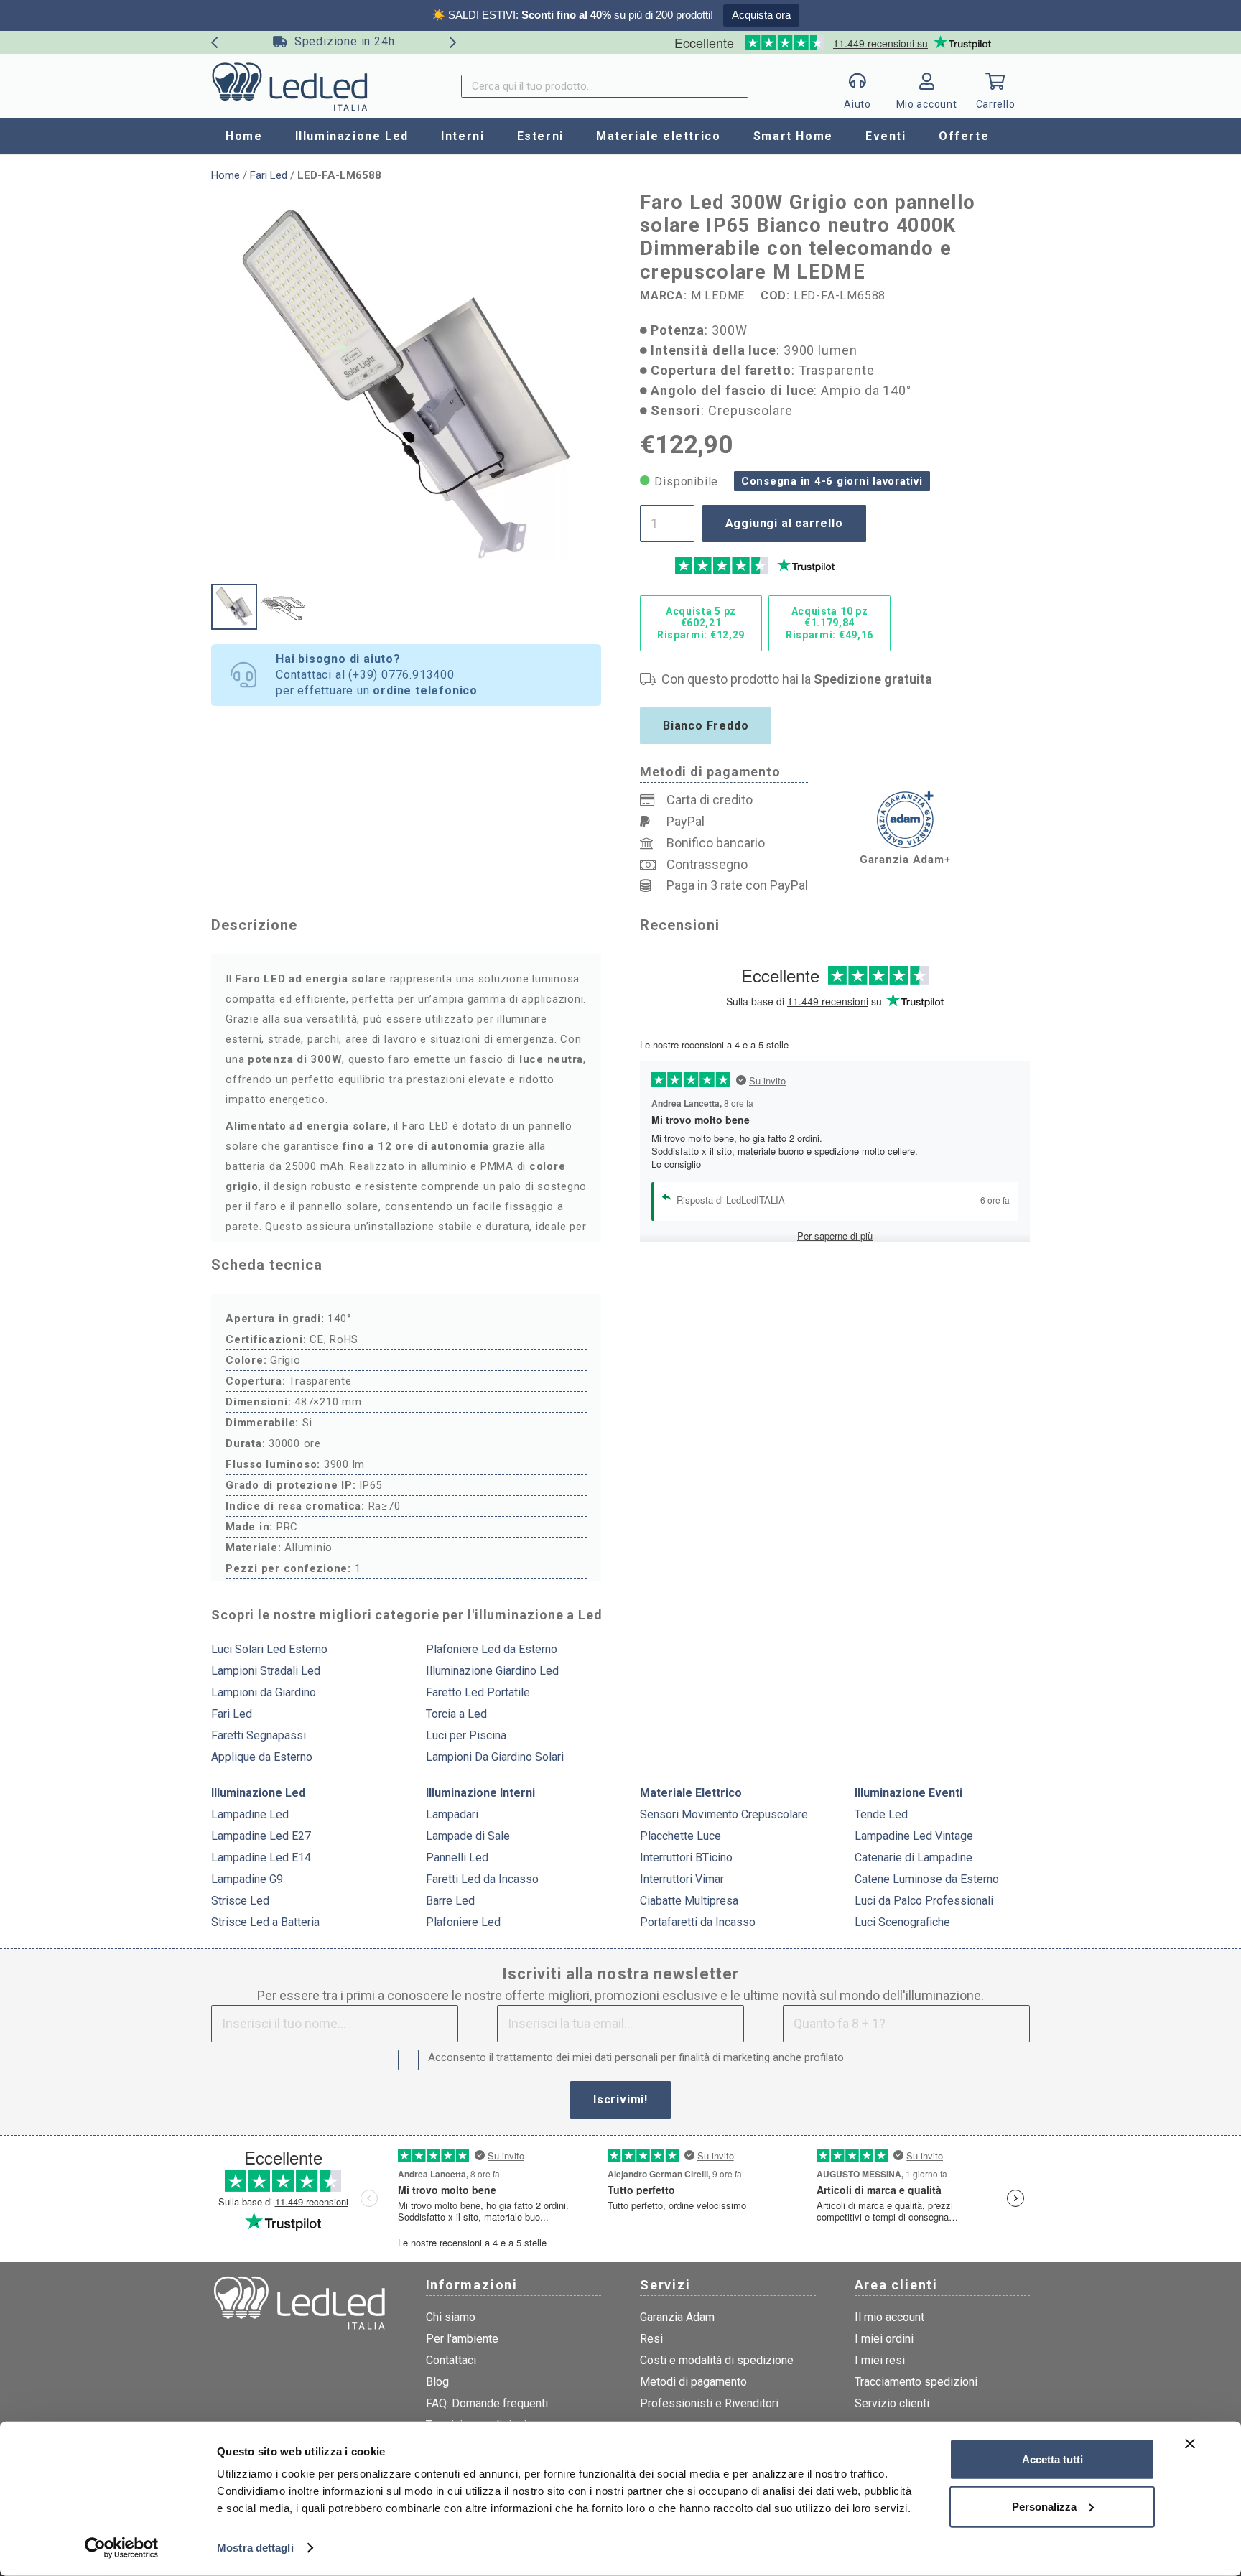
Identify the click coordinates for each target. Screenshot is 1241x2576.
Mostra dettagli (255, 2548)
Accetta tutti (1052, 2459)
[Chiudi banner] (1190, 2444)
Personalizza (1044, 2506)
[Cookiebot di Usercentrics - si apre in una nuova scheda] (122, 2548)
